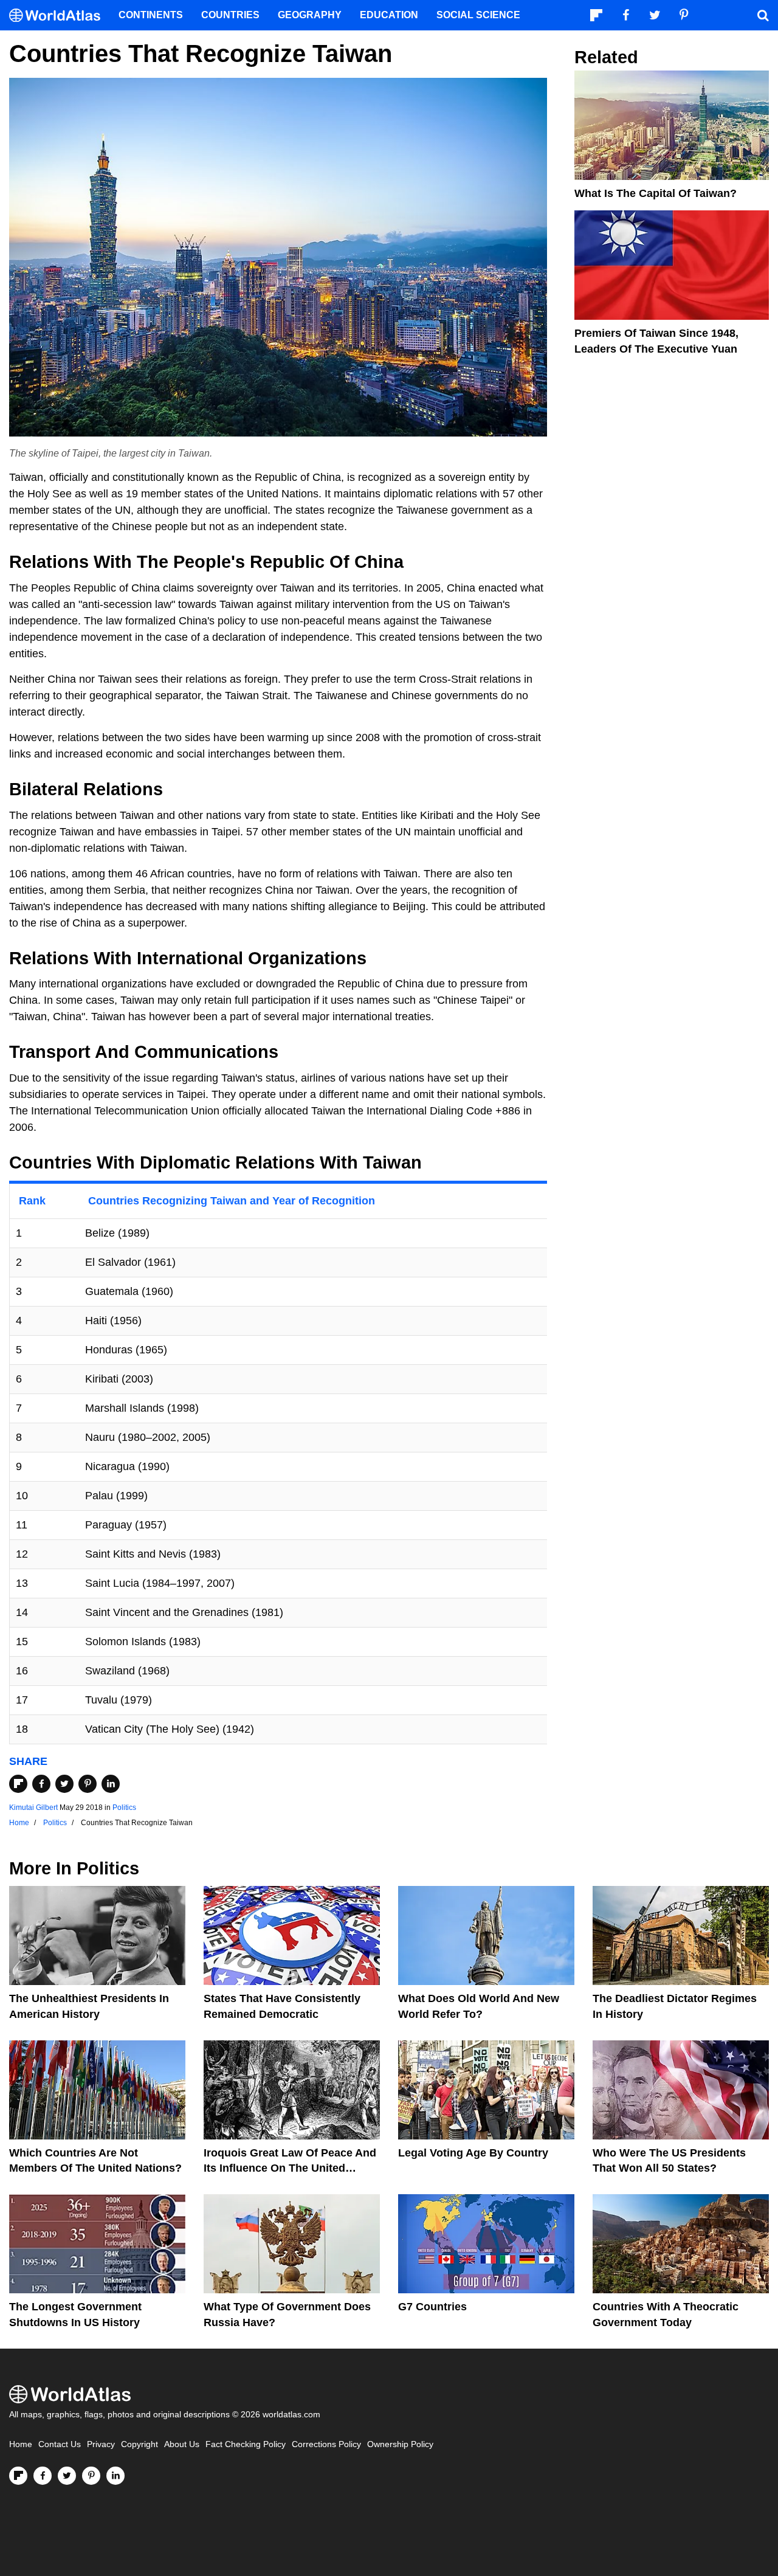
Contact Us (60, 2444)
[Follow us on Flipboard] (18, 2476)
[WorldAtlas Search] (763, 15)
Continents (151, 15)
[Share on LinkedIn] (111, 1784)
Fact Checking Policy (246, 2444)
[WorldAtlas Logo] (59, 16)
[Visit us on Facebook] (43, 2476)
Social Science (478, 15)
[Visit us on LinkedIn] (115, 2476)
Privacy (101, 2444)
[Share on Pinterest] (88, 1784)
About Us (182, 2444)
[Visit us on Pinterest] (91, 2476)
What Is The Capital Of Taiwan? (656, 193)
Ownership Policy (400, 2444)
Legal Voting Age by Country (473, 2153)
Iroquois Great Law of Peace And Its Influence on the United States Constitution (290, 2168)
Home (21, 2444)
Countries (230, 15)
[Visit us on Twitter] (67, 2476)
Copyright (139, 2444)
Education (389, 15)
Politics (124, 1808)
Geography (310, 15)
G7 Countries (432, 2307)
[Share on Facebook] (41, 1784)
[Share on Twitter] (64, 1784)
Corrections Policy (326, 2444)
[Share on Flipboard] (18, 1784)
